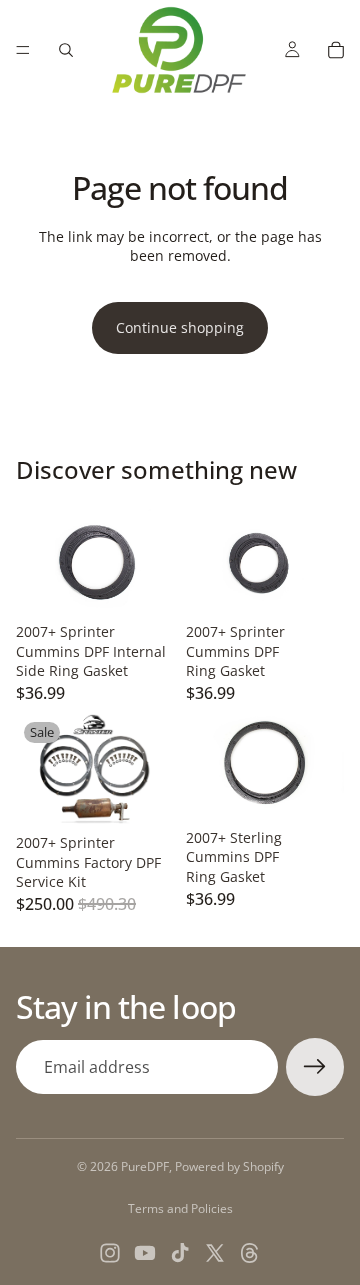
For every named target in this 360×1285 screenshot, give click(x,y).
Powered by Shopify (229, 1166)
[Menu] (23, 50)
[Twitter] (215, 1253)
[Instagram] (110, 1253)
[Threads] (250, 1253)
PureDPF (145, 1166)
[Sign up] (315, 1067)
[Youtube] (145, 1253)
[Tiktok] (180, 1253)
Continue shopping (180, 327)
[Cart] (336, 50)
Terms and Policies (180, 1208)
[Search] (66, 50)
